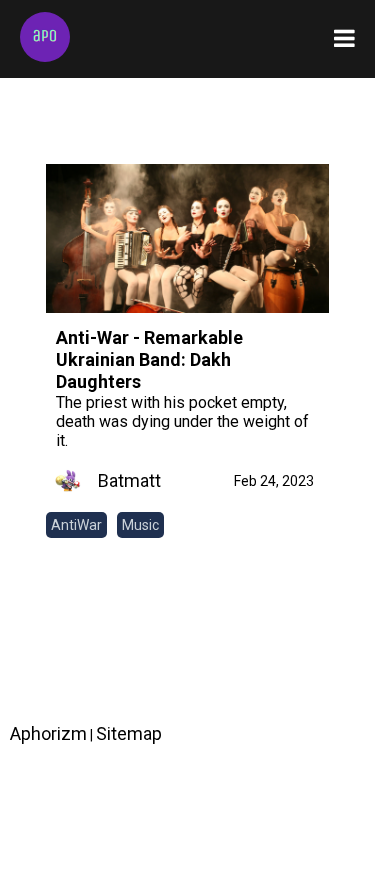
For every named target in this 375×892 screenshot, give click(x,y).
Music (140, 525)
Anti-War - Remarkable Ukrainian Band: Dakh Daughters (149, 359)
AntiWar (76, 525)
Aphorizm (48, 733)
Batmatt (129, 480)
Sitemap (129, 733)
